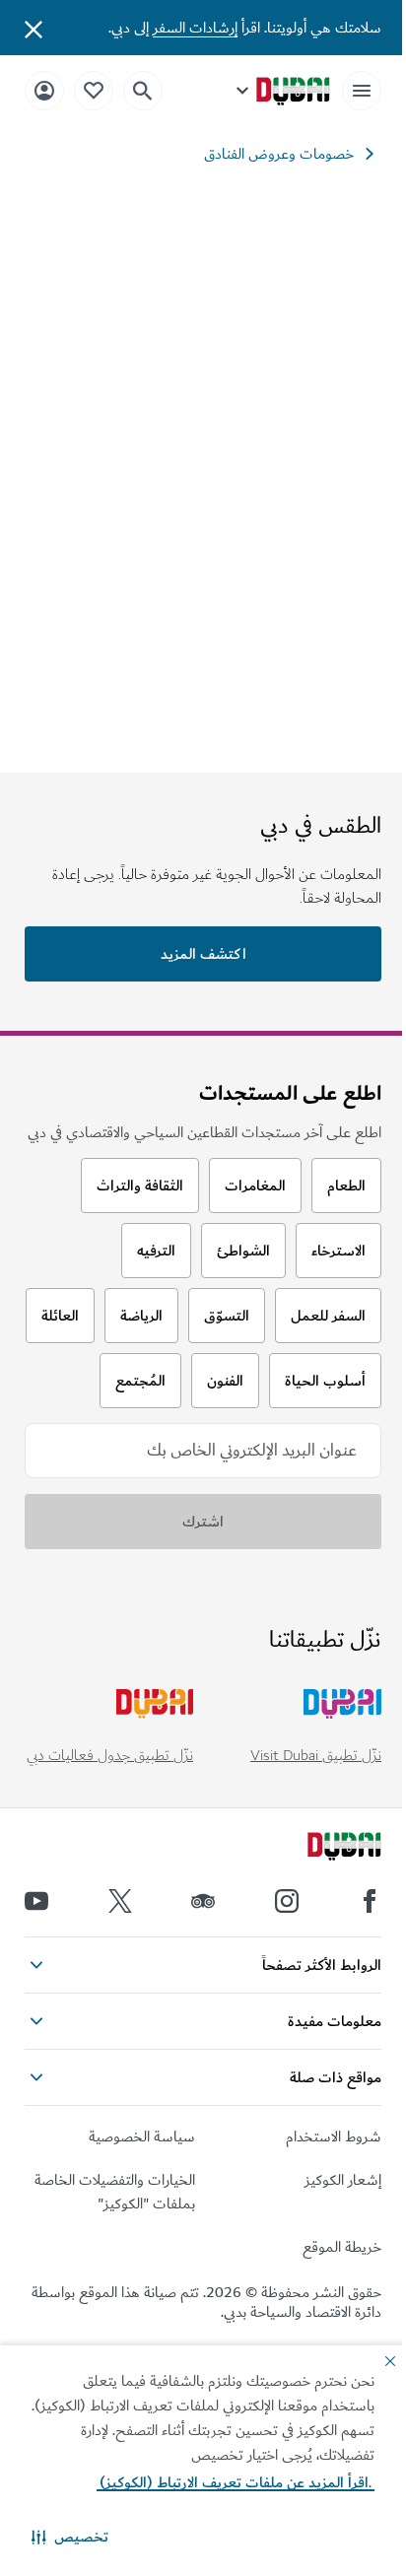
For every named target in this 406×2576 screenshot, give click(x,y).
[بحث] (143, 91)
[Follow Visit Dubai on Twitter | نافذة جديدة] (120, 1901)
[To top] (40, 2029)
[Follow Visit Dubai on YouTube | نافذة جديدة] (36, 1901)
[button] (70, 2537)
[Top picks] (94, 90)
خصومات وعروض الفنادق (279, 154)
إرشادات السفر (195, 28)
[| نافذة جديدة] (287, 1901)
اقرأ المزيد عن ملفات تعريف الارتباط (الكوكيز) (236, 2482)
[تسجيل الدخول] (44, 90)
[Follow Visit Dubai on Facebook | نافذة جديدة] (370, 1901)
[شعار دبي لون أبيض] (322, 1849)
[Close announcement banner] (34, 28)
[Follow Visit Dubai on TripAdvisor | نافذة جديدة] (203, 1901)
